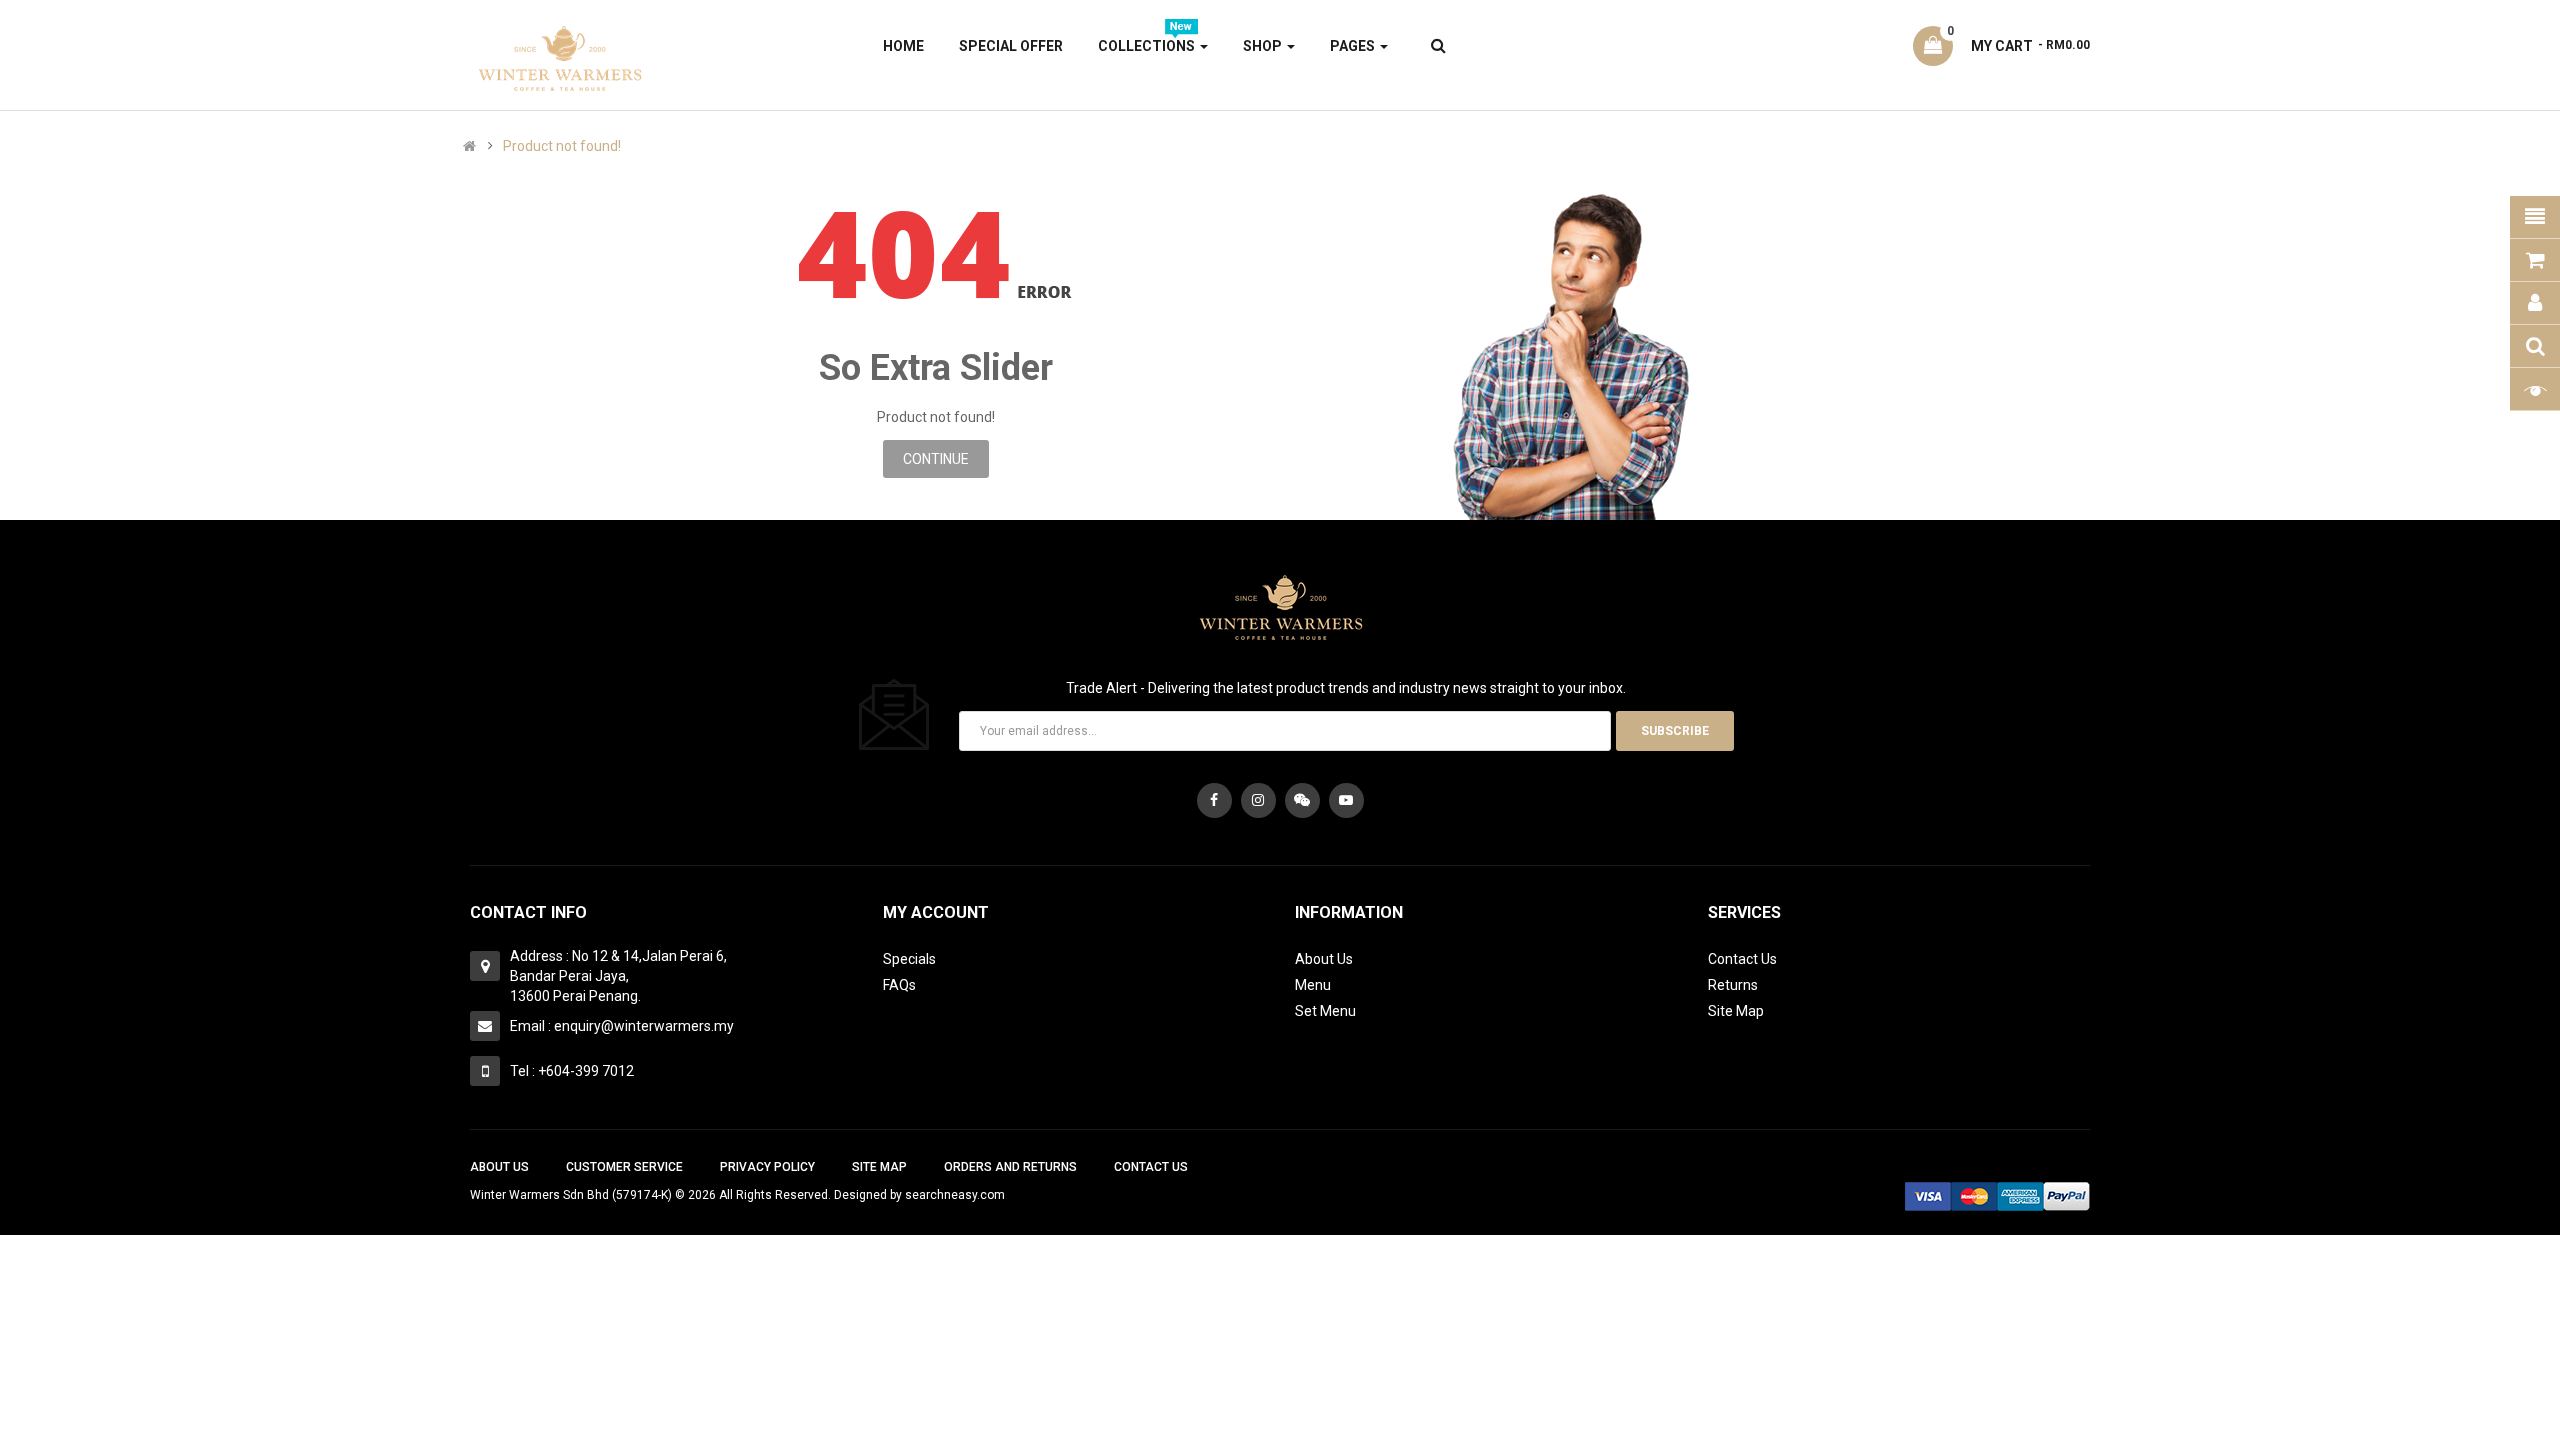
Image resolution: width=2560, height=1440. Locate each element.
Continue (936, 459)
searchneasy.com (955, 1195)
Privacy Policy (767, 1167)
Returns (1733, 985)
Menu (1313, 985)
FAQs (899, 985)
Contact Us (1742, 959)
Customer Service (624, 1167)
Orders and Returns (1010, 1167)
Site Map (1736, 1011)
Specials (909, 959)
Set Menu (1325, 1011)
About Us (1324, 959)
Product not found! (562, 146)
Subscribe (1675, 731)
